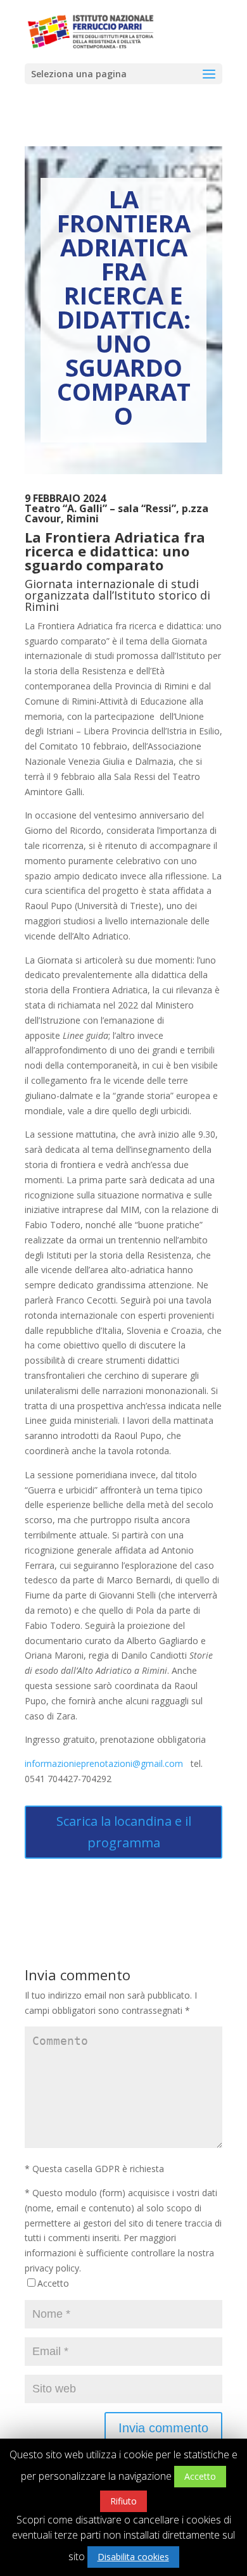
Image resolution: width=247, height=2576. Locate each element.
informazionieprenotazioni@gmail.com (104, 1763)
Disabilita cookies (133, 2557)
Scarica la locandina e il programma (124, 1832)
